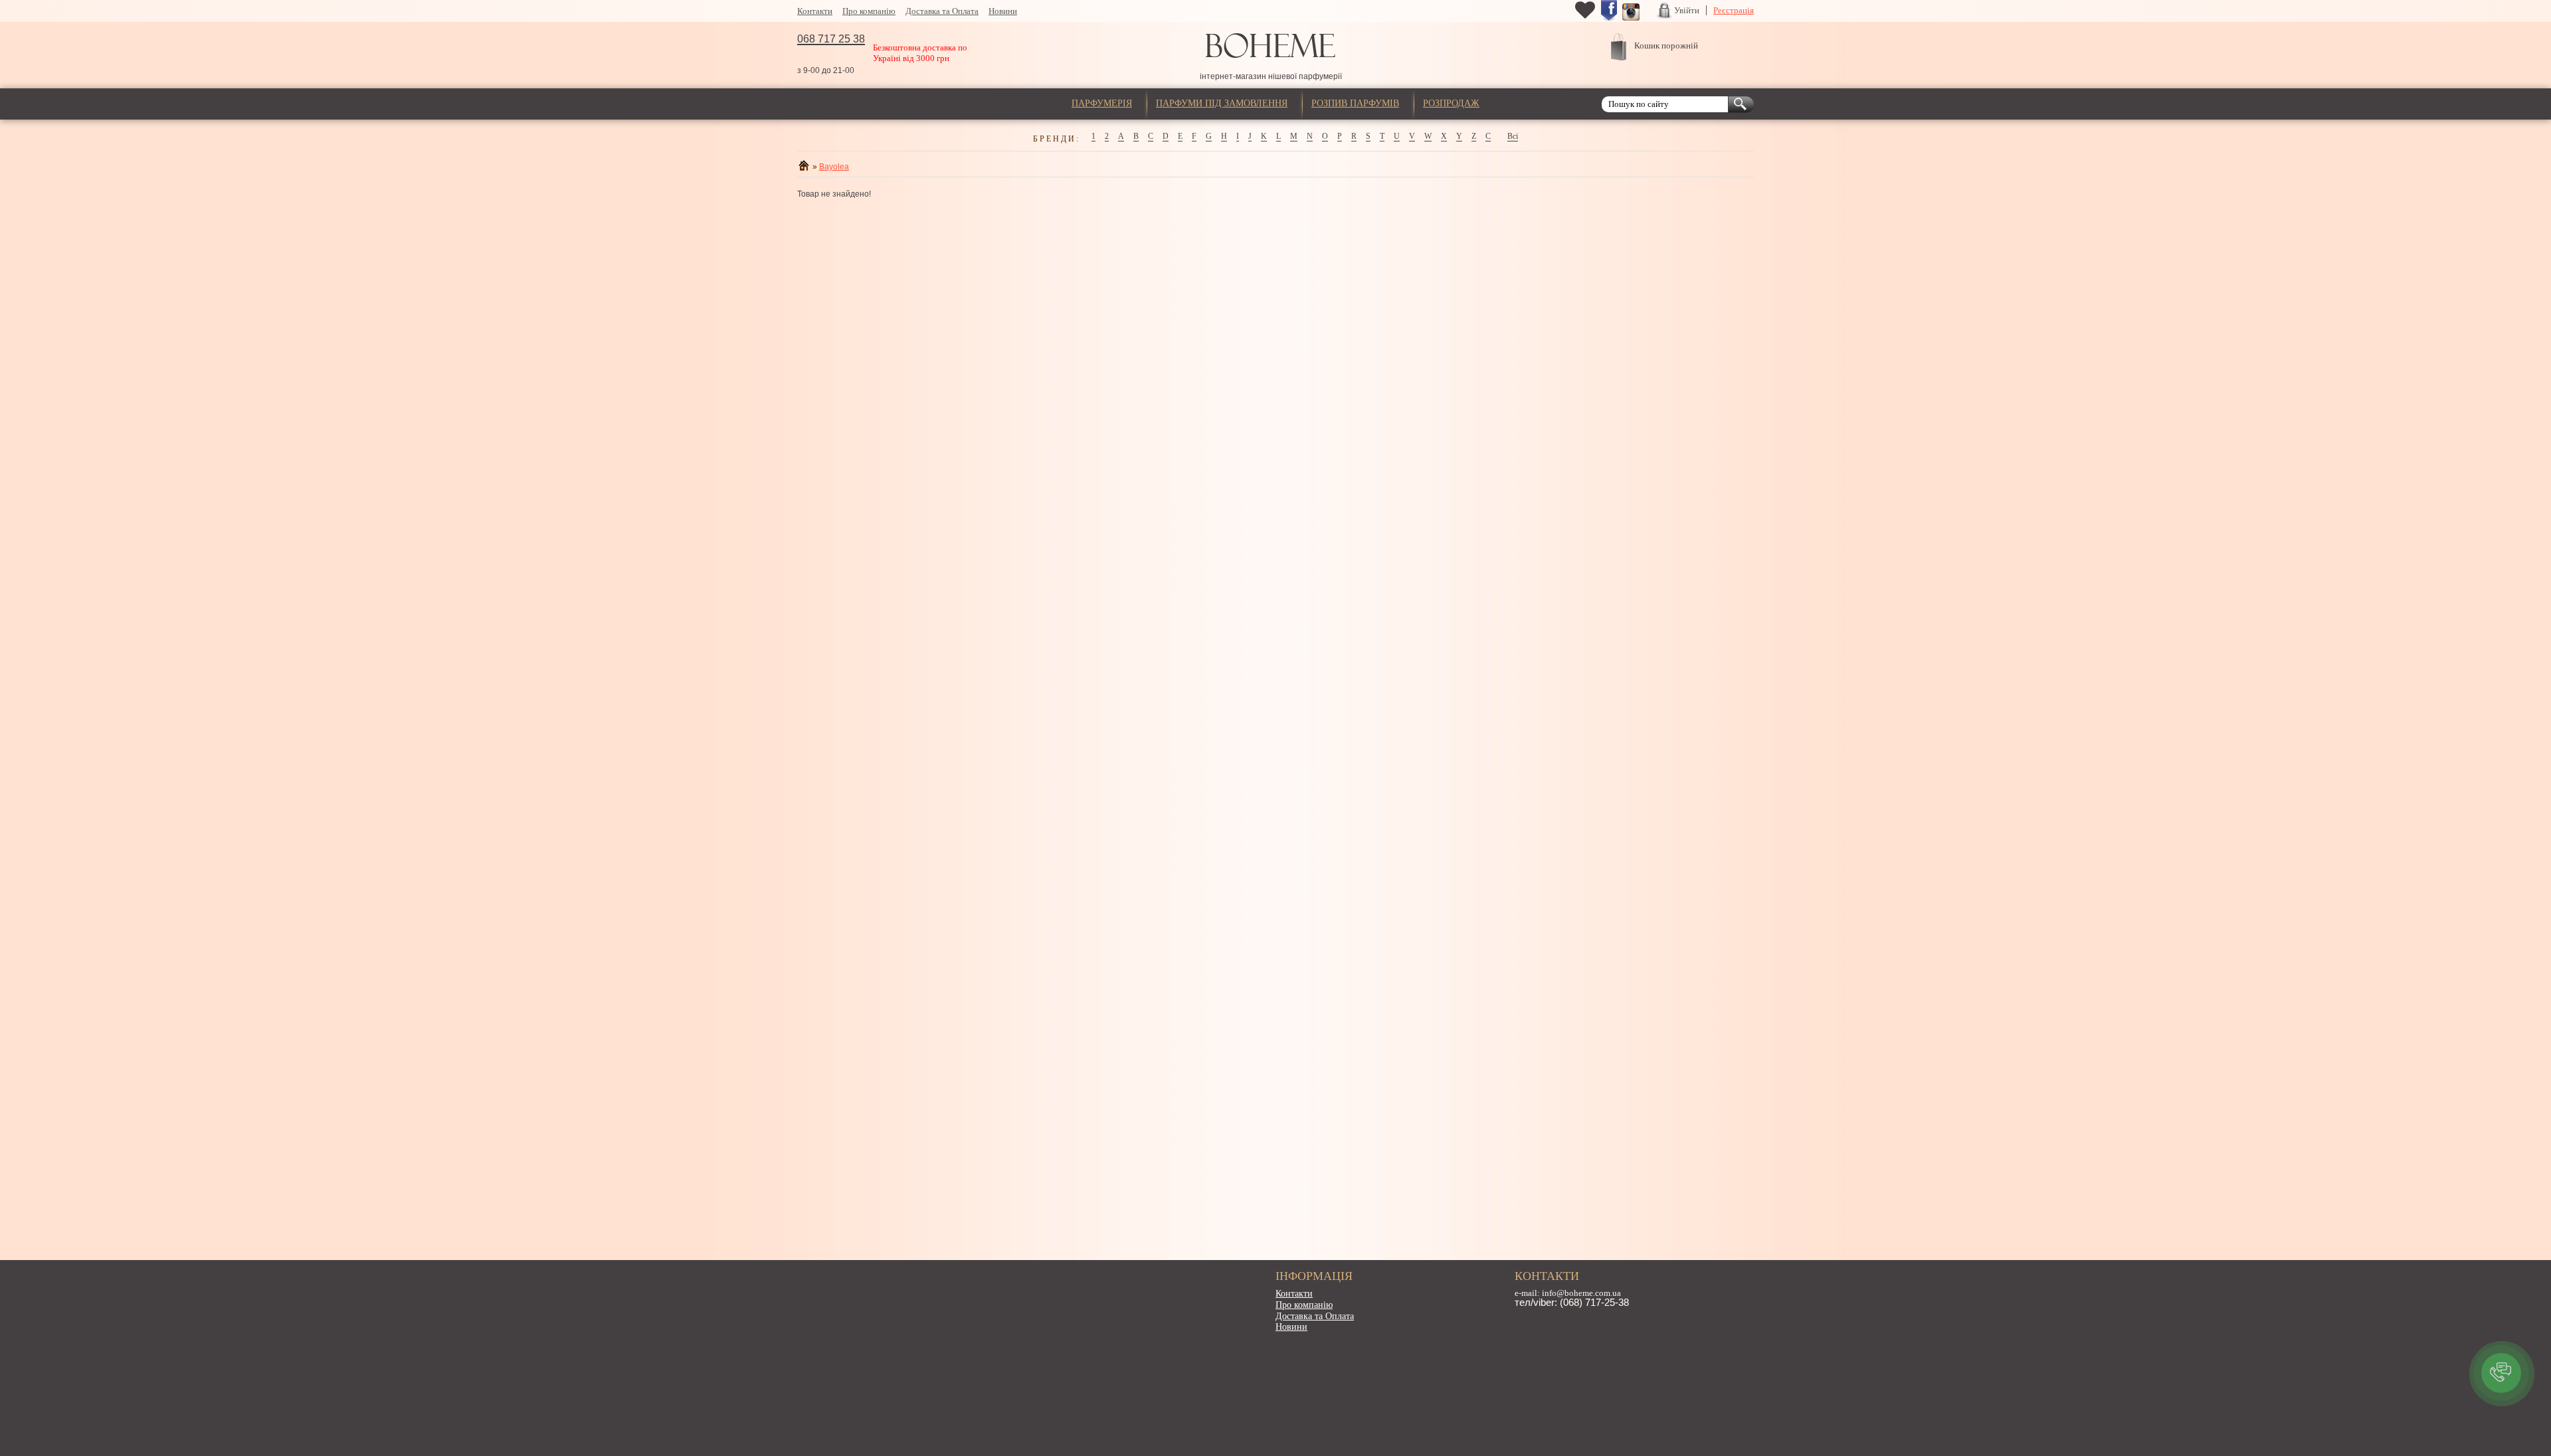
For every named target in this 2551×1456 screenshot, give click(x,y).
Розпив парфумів (1355, 103)
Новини (1003, 11)
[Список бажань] (1585, 17)
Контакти (815, 11)
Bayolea (834, 167)
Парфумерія (1102, 103)
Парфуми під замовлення (1222, 103)
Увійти (1687, 10)
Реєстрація (1734, 10)
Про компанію (869, 11)
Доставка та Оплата (942, 11)
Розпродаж (1451, 103)
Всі (1513, 136)
